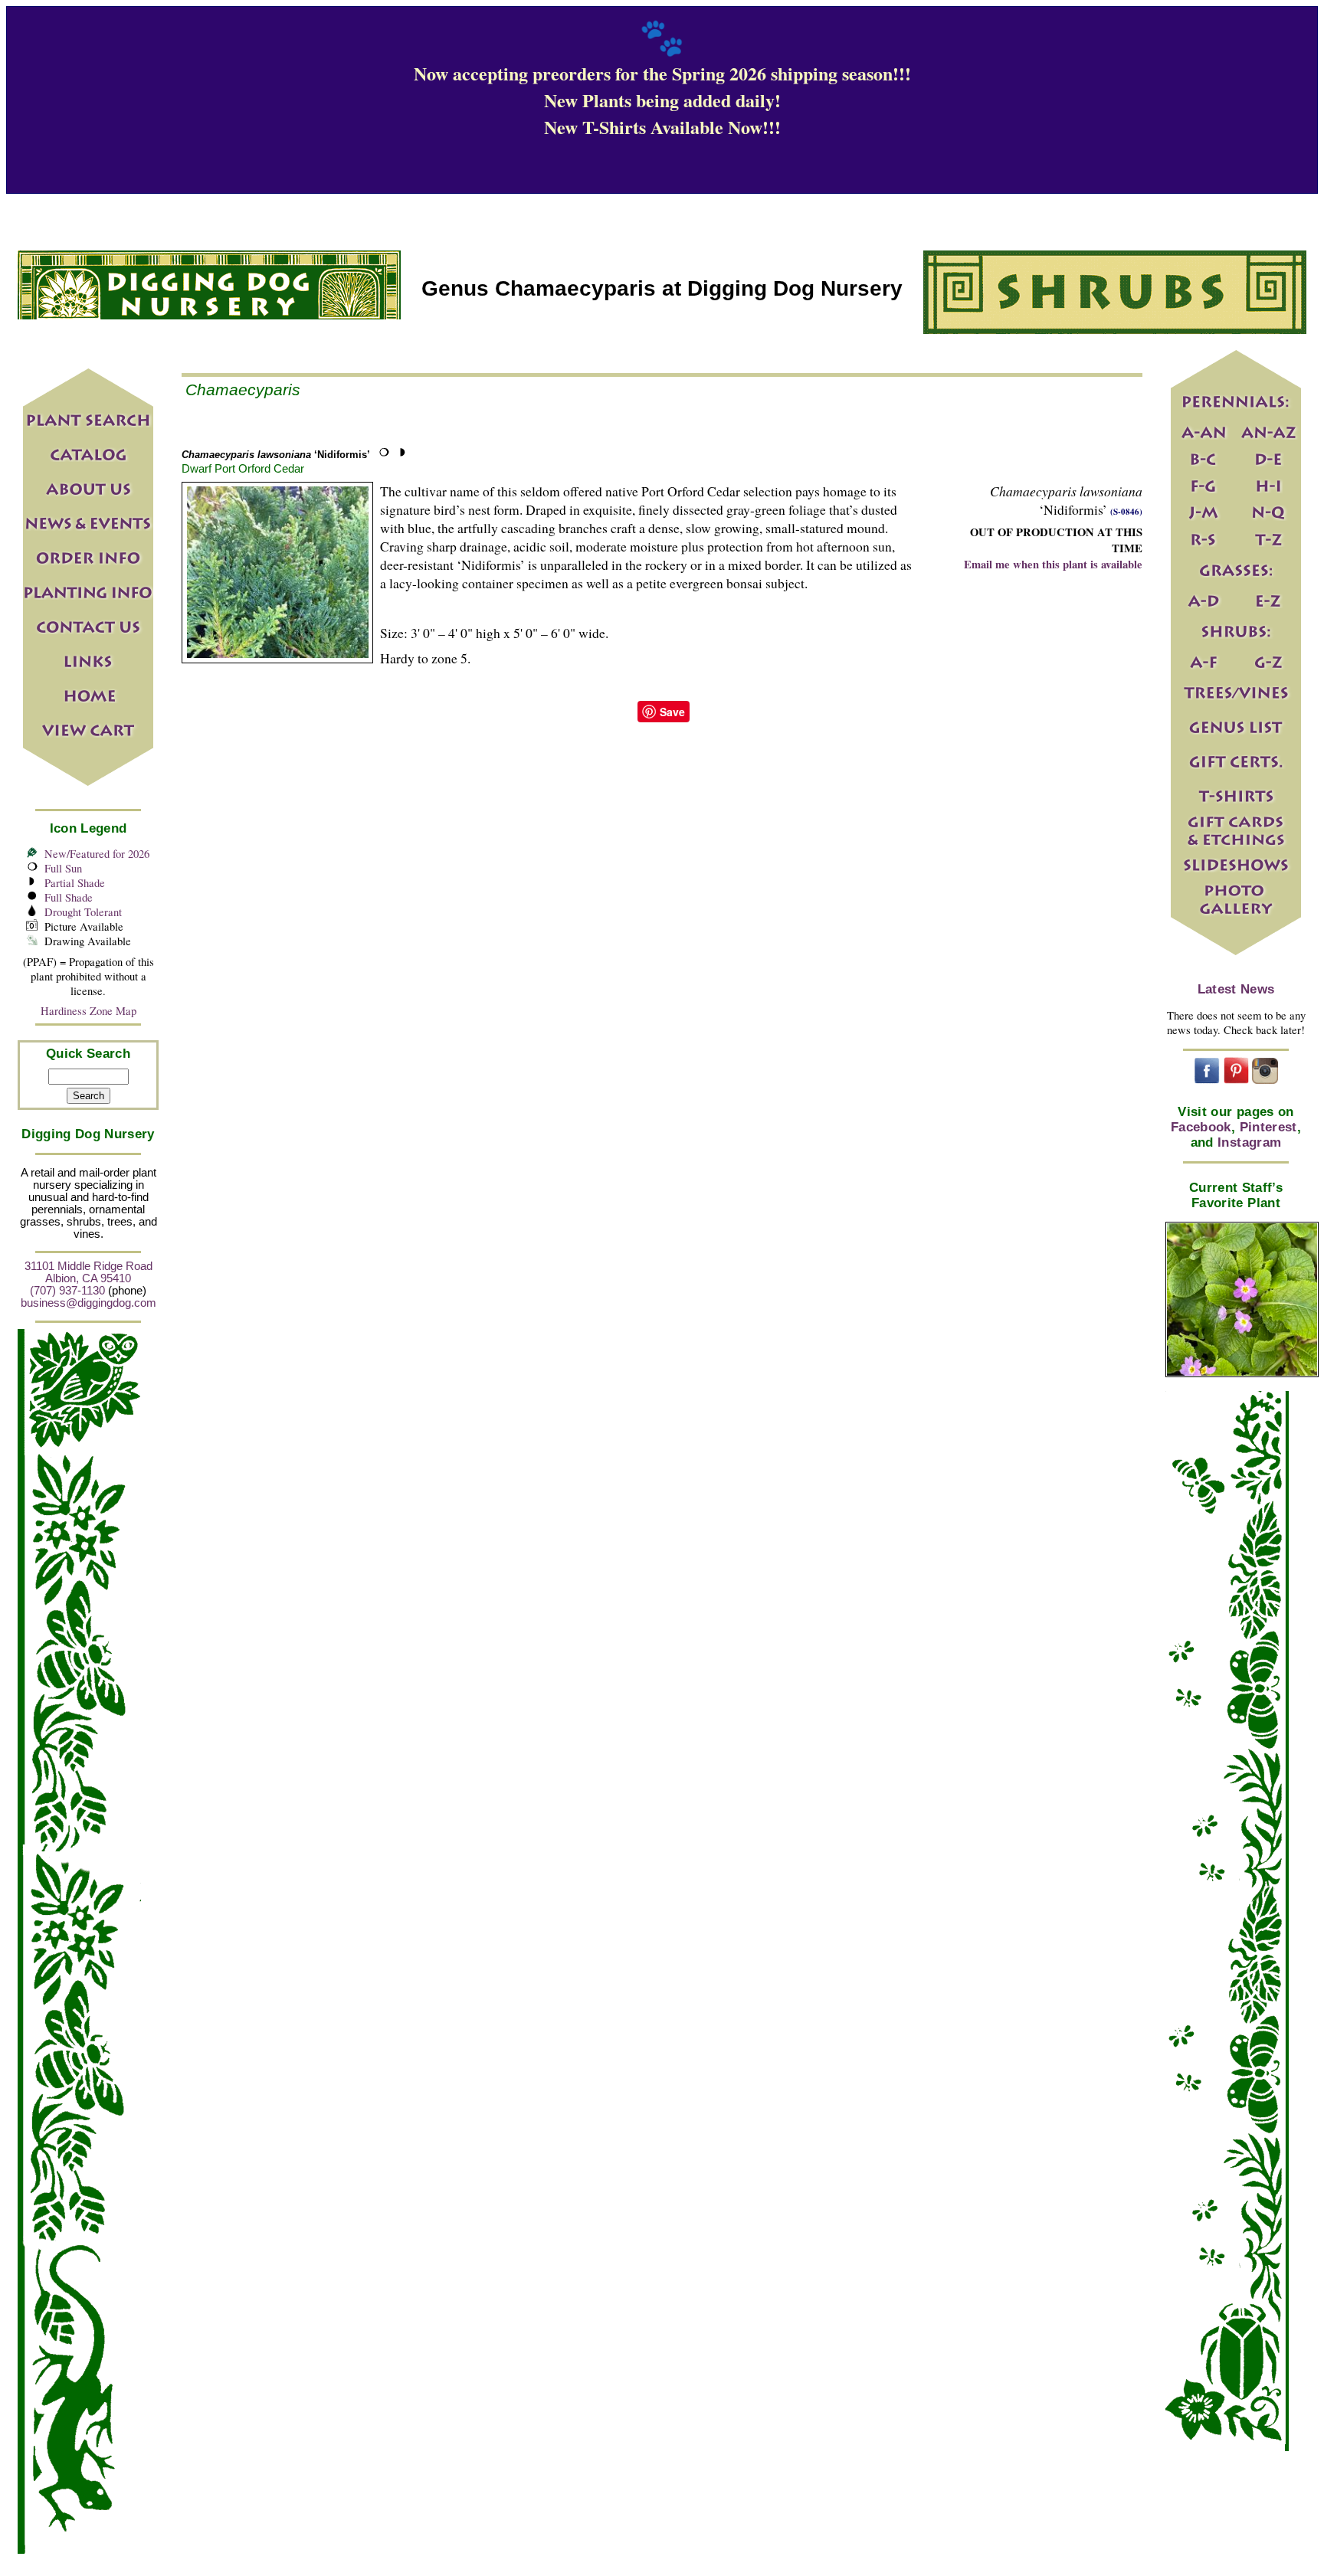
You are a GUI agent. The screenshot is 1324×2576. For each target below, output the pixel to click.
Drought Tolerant (83, 912)
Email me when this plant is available (1053, 564)
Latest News (1236, 989)
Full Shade (69, 897)
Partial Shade (75, 883)
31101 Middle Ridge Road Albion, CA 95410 (88, 1272)
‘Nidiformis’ (276, 455)
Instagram (1249, 1142)
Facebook (1201, 1127)
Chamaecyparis (243, 390)
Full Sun (63, 868)
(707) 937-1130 (67, 1291)
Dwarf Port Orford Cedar (243, 468)
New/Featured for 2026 (97, 854)
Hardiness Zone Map (88, 1011)
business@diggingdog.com (88, 1303)
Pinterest (1268, 1127)
